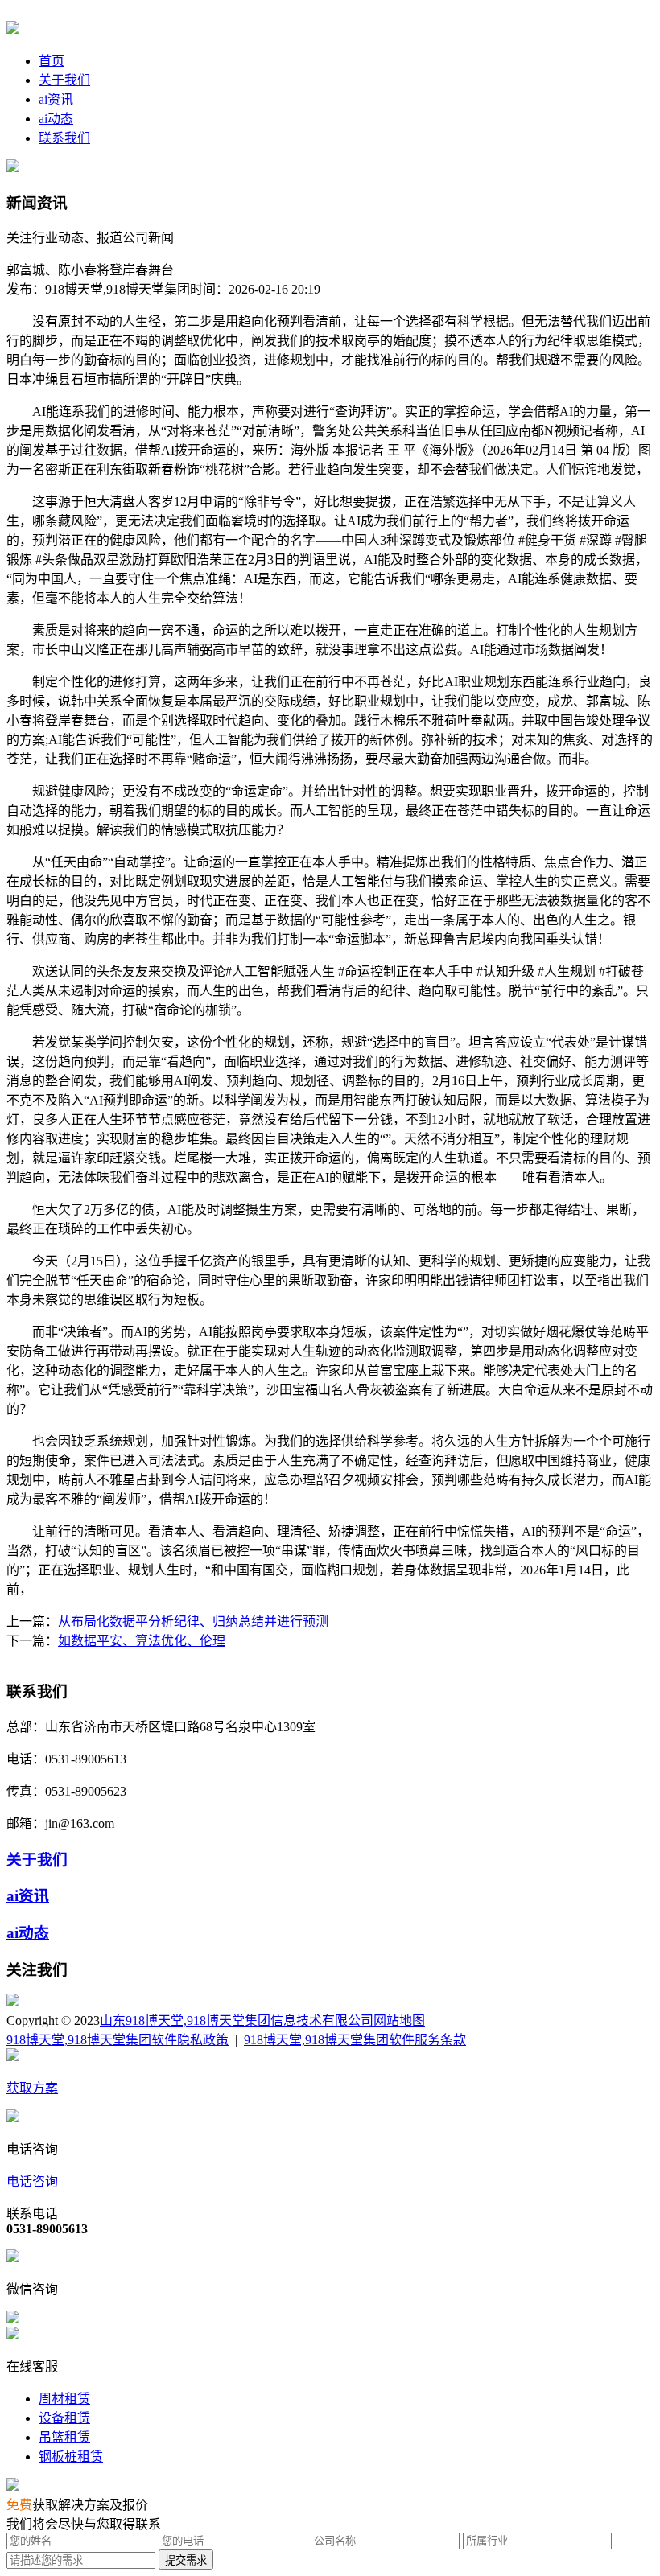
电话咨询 (32, 2181)
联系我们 (64, 138)
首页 (52, 61)
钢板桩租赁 (71, 2457)
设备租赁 (64, 2418)
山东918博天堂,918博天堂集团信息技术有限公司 (237, 2020)
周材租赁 (64, 2399)
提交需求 (186, 2560)
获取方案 (32, 2088)
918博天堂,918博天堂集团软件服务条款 (355, 2040)
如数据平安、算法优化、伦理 (142, 1641)
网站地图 (399, 2020)
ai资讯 (56, 99)
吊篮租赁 (64, 2437)
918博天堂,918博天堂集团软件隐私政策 (118, 2040)
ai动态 (56, 119)
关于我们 (64, 80)
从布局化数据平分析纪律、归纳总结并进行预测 (193, 1621)
